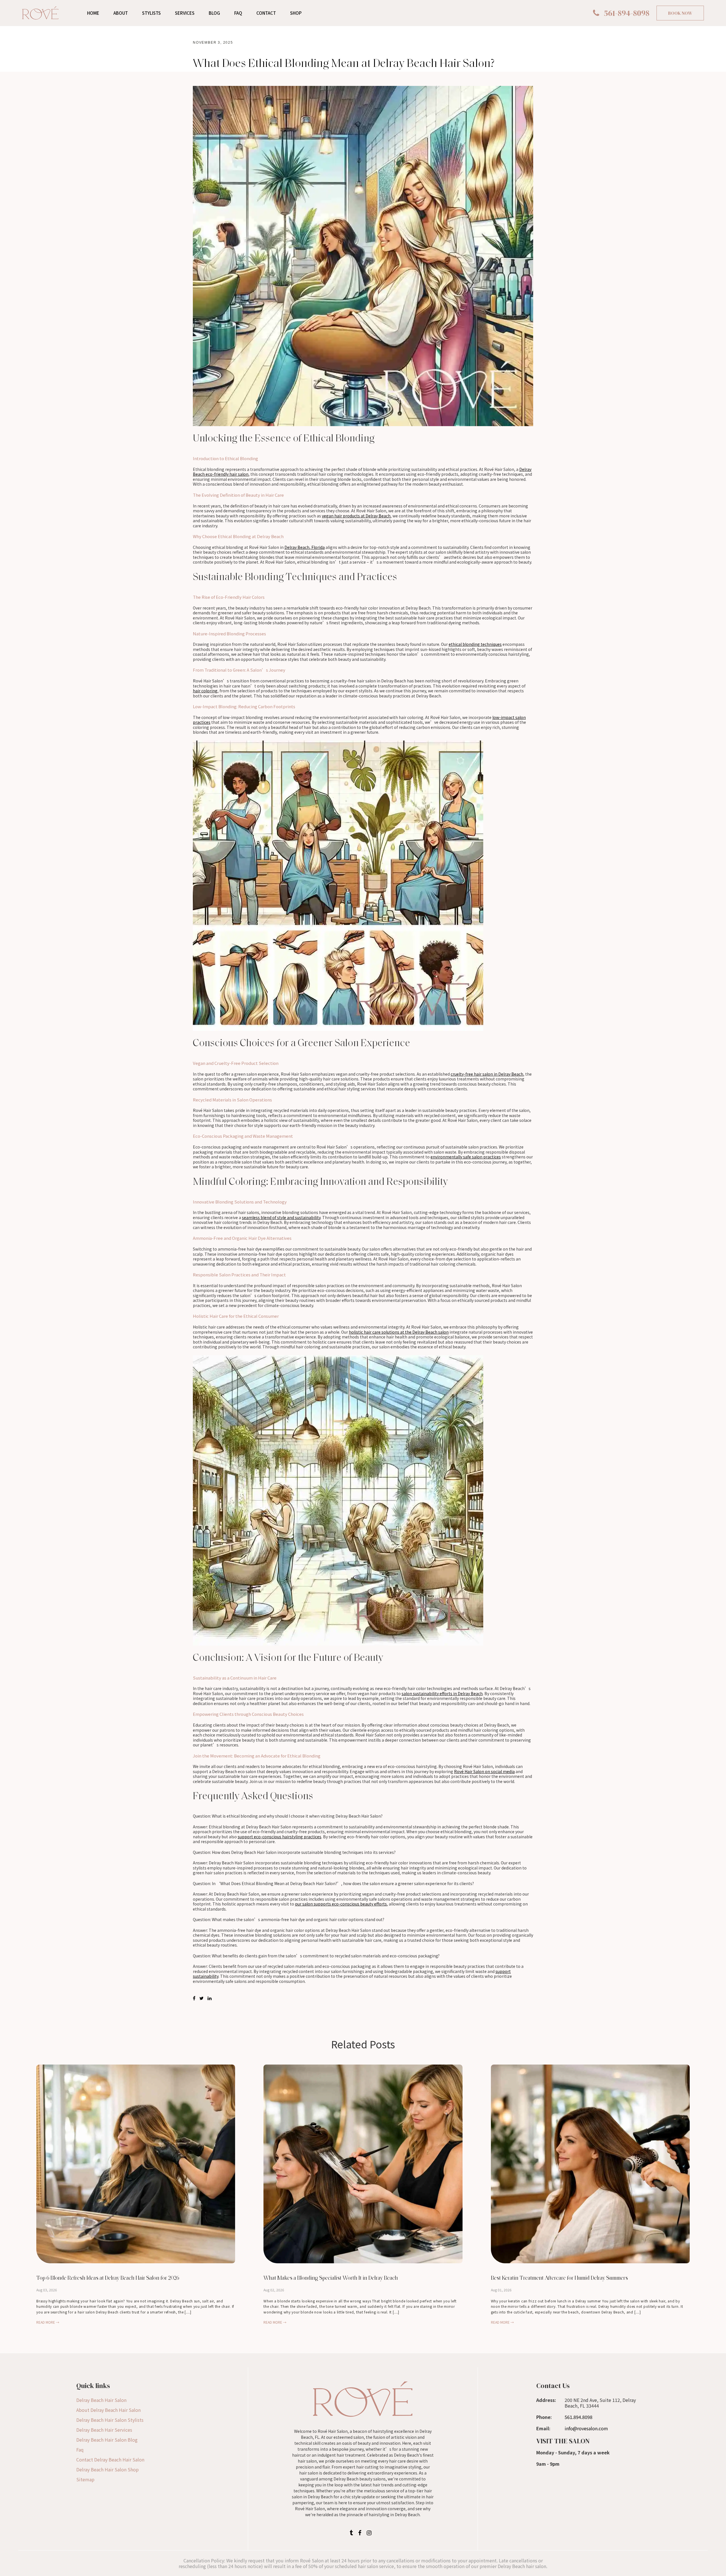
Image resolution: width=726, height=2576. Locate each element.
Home (93, 13)
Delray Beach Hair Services (104, 2430)
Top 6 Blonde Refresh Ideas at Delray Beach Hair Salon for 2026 (108, 2278)
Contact (266, 13)
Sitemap (85, 2479)
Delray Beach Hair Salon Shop (107, 2469)
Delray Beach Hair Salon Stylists (110, 2420)
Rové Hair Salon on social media (484, 1771)
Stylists (151, 13)
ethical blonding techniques (475, 644)
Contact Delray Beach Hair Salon (110, 2459)
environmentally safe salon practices (466, 1157)
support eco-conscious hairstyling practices (279, 1837)
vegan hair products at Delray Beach (356, 516)
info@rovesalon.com (586, 2428)
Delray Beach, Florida (305, 547)
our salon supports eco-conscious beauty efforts (341, 1904)
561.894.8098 (579, 2417)
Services (185, 13)
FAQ (238, 13)
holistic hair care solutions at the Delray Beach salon (399, 1332)
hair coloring (205, 691)
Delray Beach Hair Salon (101, 2400)
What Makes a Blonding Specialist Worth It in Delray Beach (331, 2278)
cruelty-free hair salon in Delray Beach (487, 1074)
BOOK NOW (680, 13)
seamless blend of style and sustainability (281, 1217)
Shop (296, 13)
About (121, 13)
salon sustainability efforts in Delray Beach (442, 1693)
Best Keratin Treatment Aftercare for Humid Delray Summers (559, 2278)
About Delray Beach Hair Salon (108, 2410)
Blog (214, 13)
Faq (80, 2450)
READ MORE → (48, 2322)
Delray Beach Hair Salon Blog (107, 2440)
